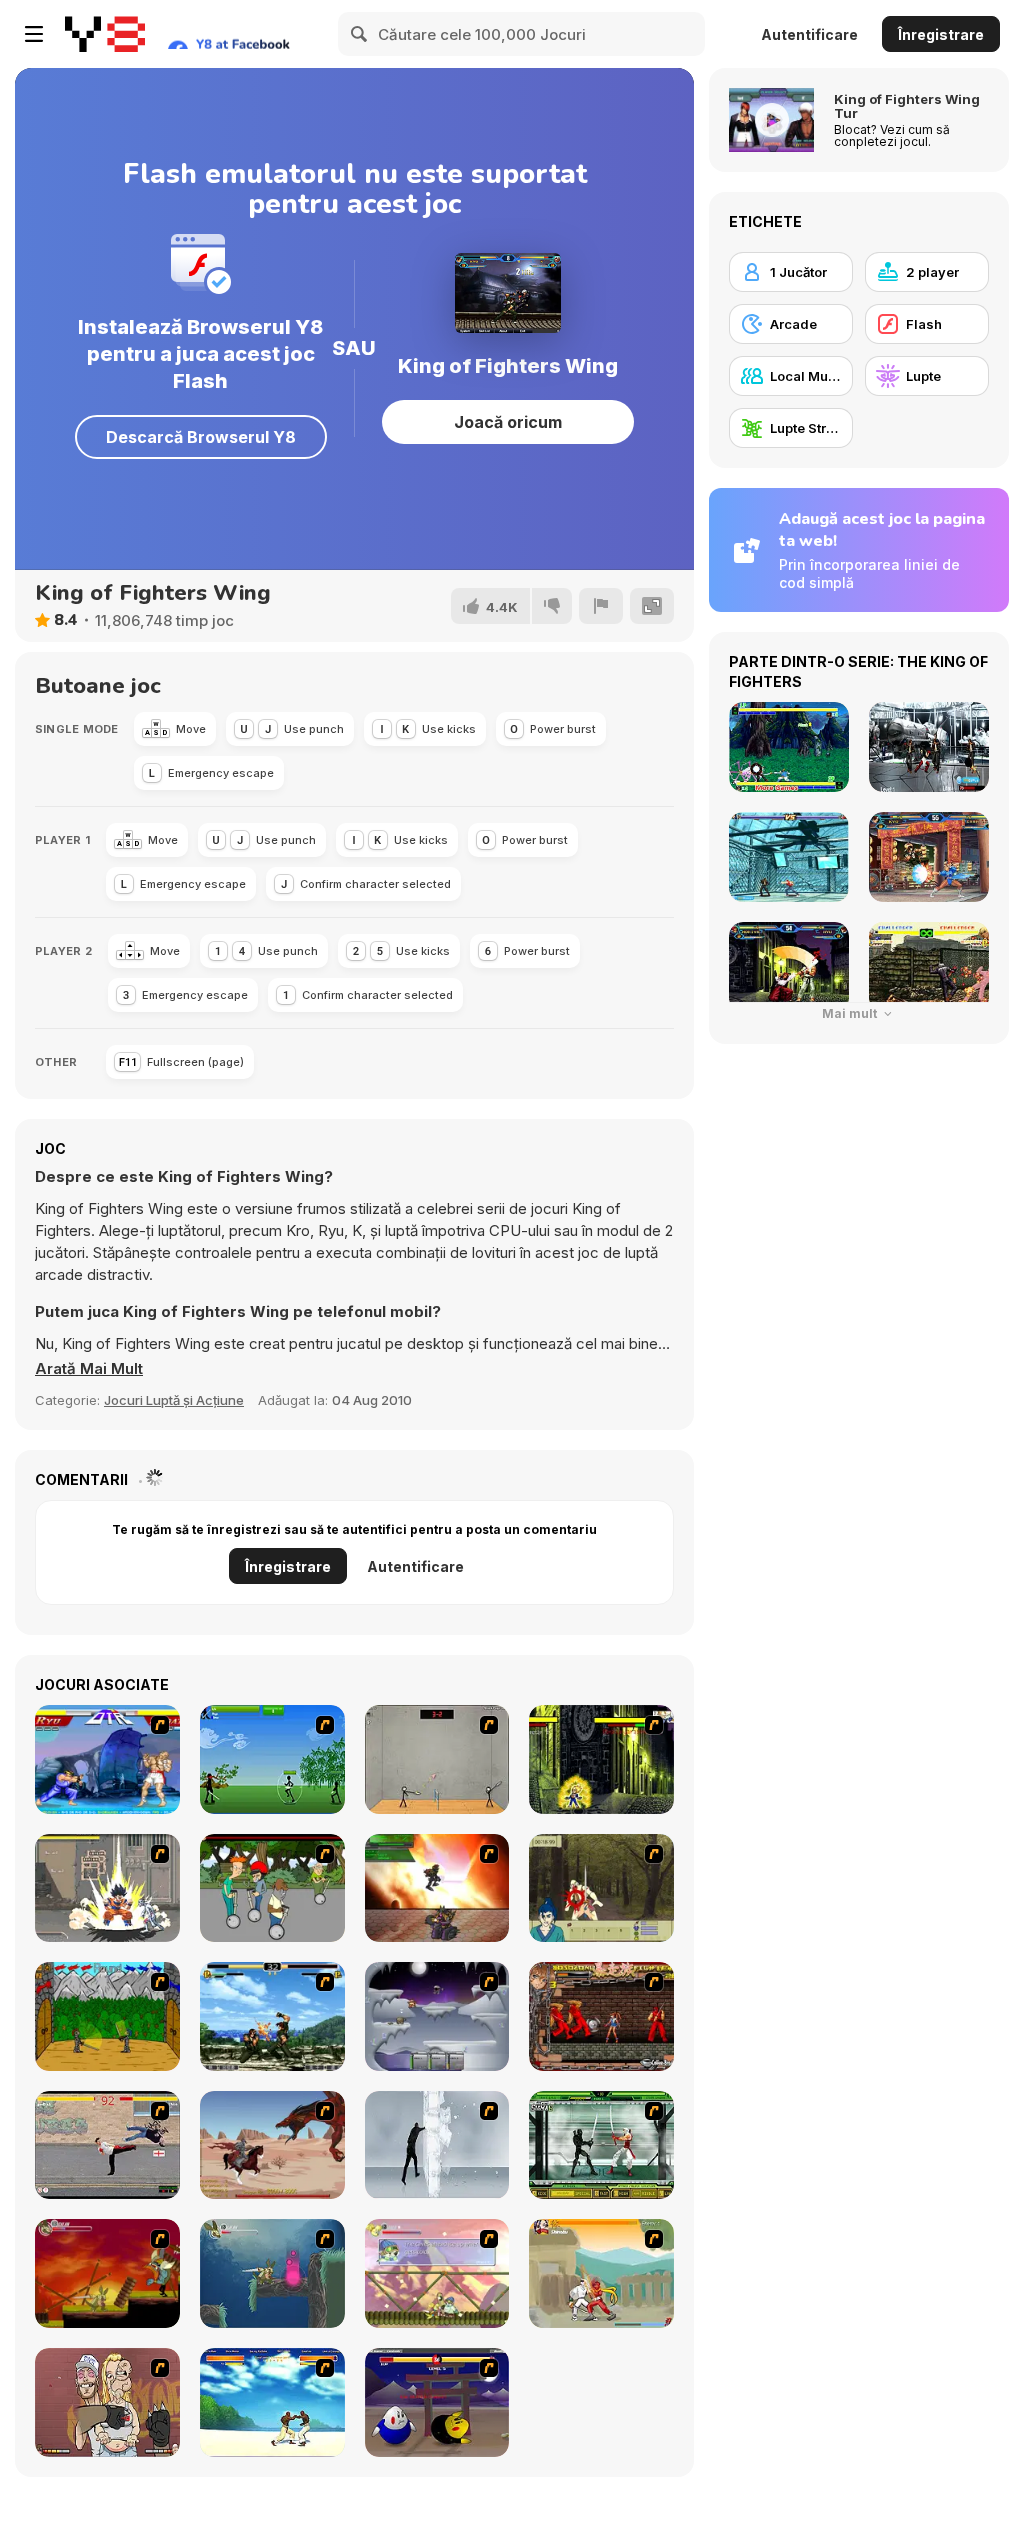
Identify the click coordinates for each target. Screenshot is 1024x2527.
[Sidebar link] (34, 34)
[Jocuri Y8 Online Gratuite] (105, 34)
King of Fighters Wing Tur (907, 106)
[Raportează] (601, 606)
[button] (89, 1369)
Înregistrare (941, 34)
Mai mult (851, 1013)
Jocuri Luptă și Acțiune (174, 1400)
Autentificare (809, 34)
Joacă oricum (508, 422)
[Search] (360, 34)
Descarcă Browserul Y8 (201, 437)
